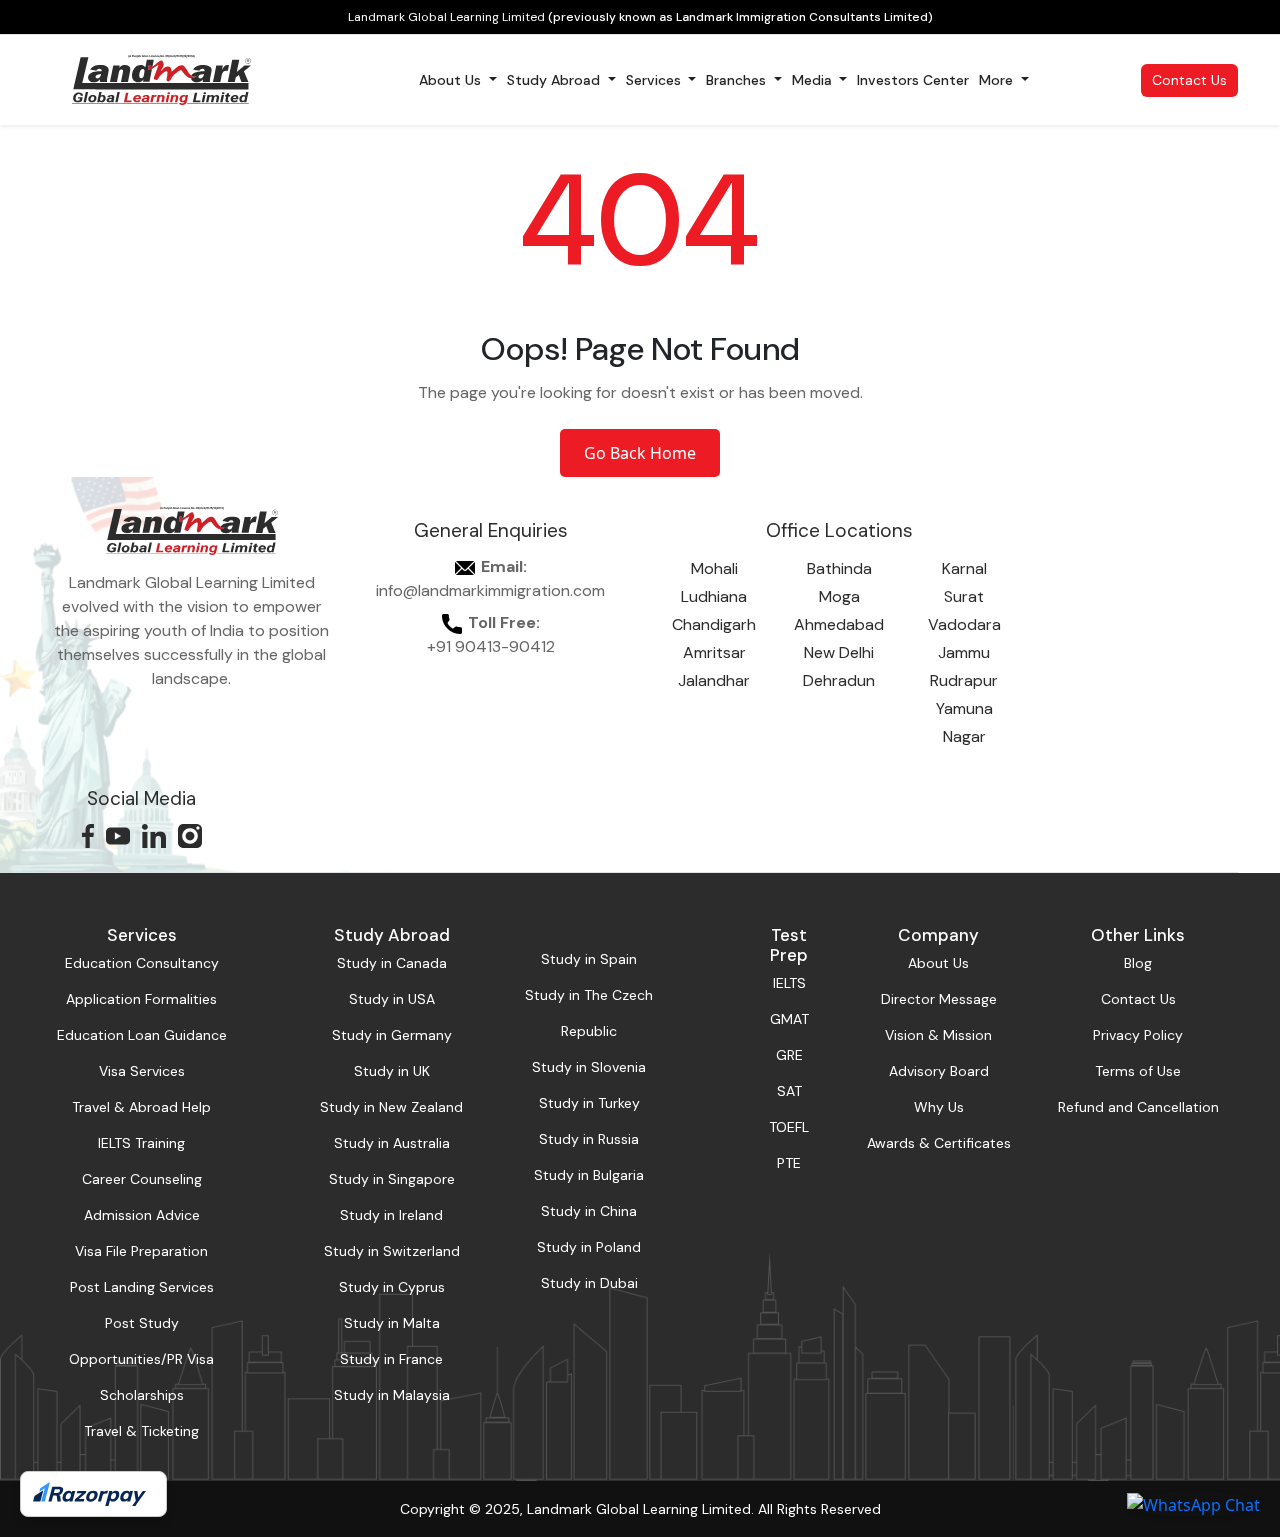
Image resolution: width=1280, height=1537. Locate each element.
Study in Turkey (589, 1103)
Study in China (589, 1211)
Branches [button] (738, 80)
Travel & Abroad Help (141, 1107)
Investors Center (913, 80)
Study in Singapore (392, 1179)
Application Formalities (141, 999)
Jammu (964, 652)
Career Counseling (142, 1179)
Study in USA (392, 999)
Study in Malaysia (392, 1395)
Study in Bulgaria (589, 1175)
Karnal (964, 568)
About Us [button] (452, 80)
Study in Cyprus (392, 1287)
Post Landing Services (142, 1287)
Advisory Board (939, 1071)
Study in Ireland (391, 1215)
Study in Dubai (589, 1283)
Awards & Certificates (939, 1143)
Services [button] (655, 80)
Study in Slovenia (589, 1067)
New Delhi (839, 652)
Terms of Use (1138, 1071)
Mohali (714, 568)
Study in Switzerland (392, 1251)
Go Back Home (640, 453)
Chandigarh (714, 624)
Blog (1138, 963)
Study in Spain (589, 959)
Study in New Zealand (391, 1107)
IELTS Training (141, 1143)
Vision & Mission (938, 1035)
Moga (839, 596)
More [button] (998, 80)
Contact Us (1189, 80)
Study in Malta (392, 1323)
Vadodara (964, 624)
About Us (938, 963)
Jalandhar (714, 680)
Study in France (391, 1359)
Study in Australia (392, 1143)
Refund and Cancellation (1138, 1107)
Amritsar (714, 652)
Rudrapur (964, 680)
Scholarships (142, 1395)
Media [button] (814, 80)
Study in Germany (392, 1035)
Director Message (939, 999)
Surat (964, 596)
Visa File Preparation (141, 1251)
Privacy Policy (1138, 1035)
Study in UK (392, 1071)
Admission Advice (142, 1215)
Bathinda (839, 568)
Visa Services (142, 1071)
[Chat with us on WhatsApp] (1193, 1504)
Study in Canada (392, 963)
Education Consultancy (142, 963)
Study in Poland (589, 1247)
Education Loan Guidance (142, 1035)
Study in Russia (589, 1139)
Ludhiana (714, 596)
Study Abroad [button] (555, 80)
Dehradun (839, 680)
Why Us (939, 1107)
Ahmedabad (839, 624)
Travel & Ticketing (141, 1431)
